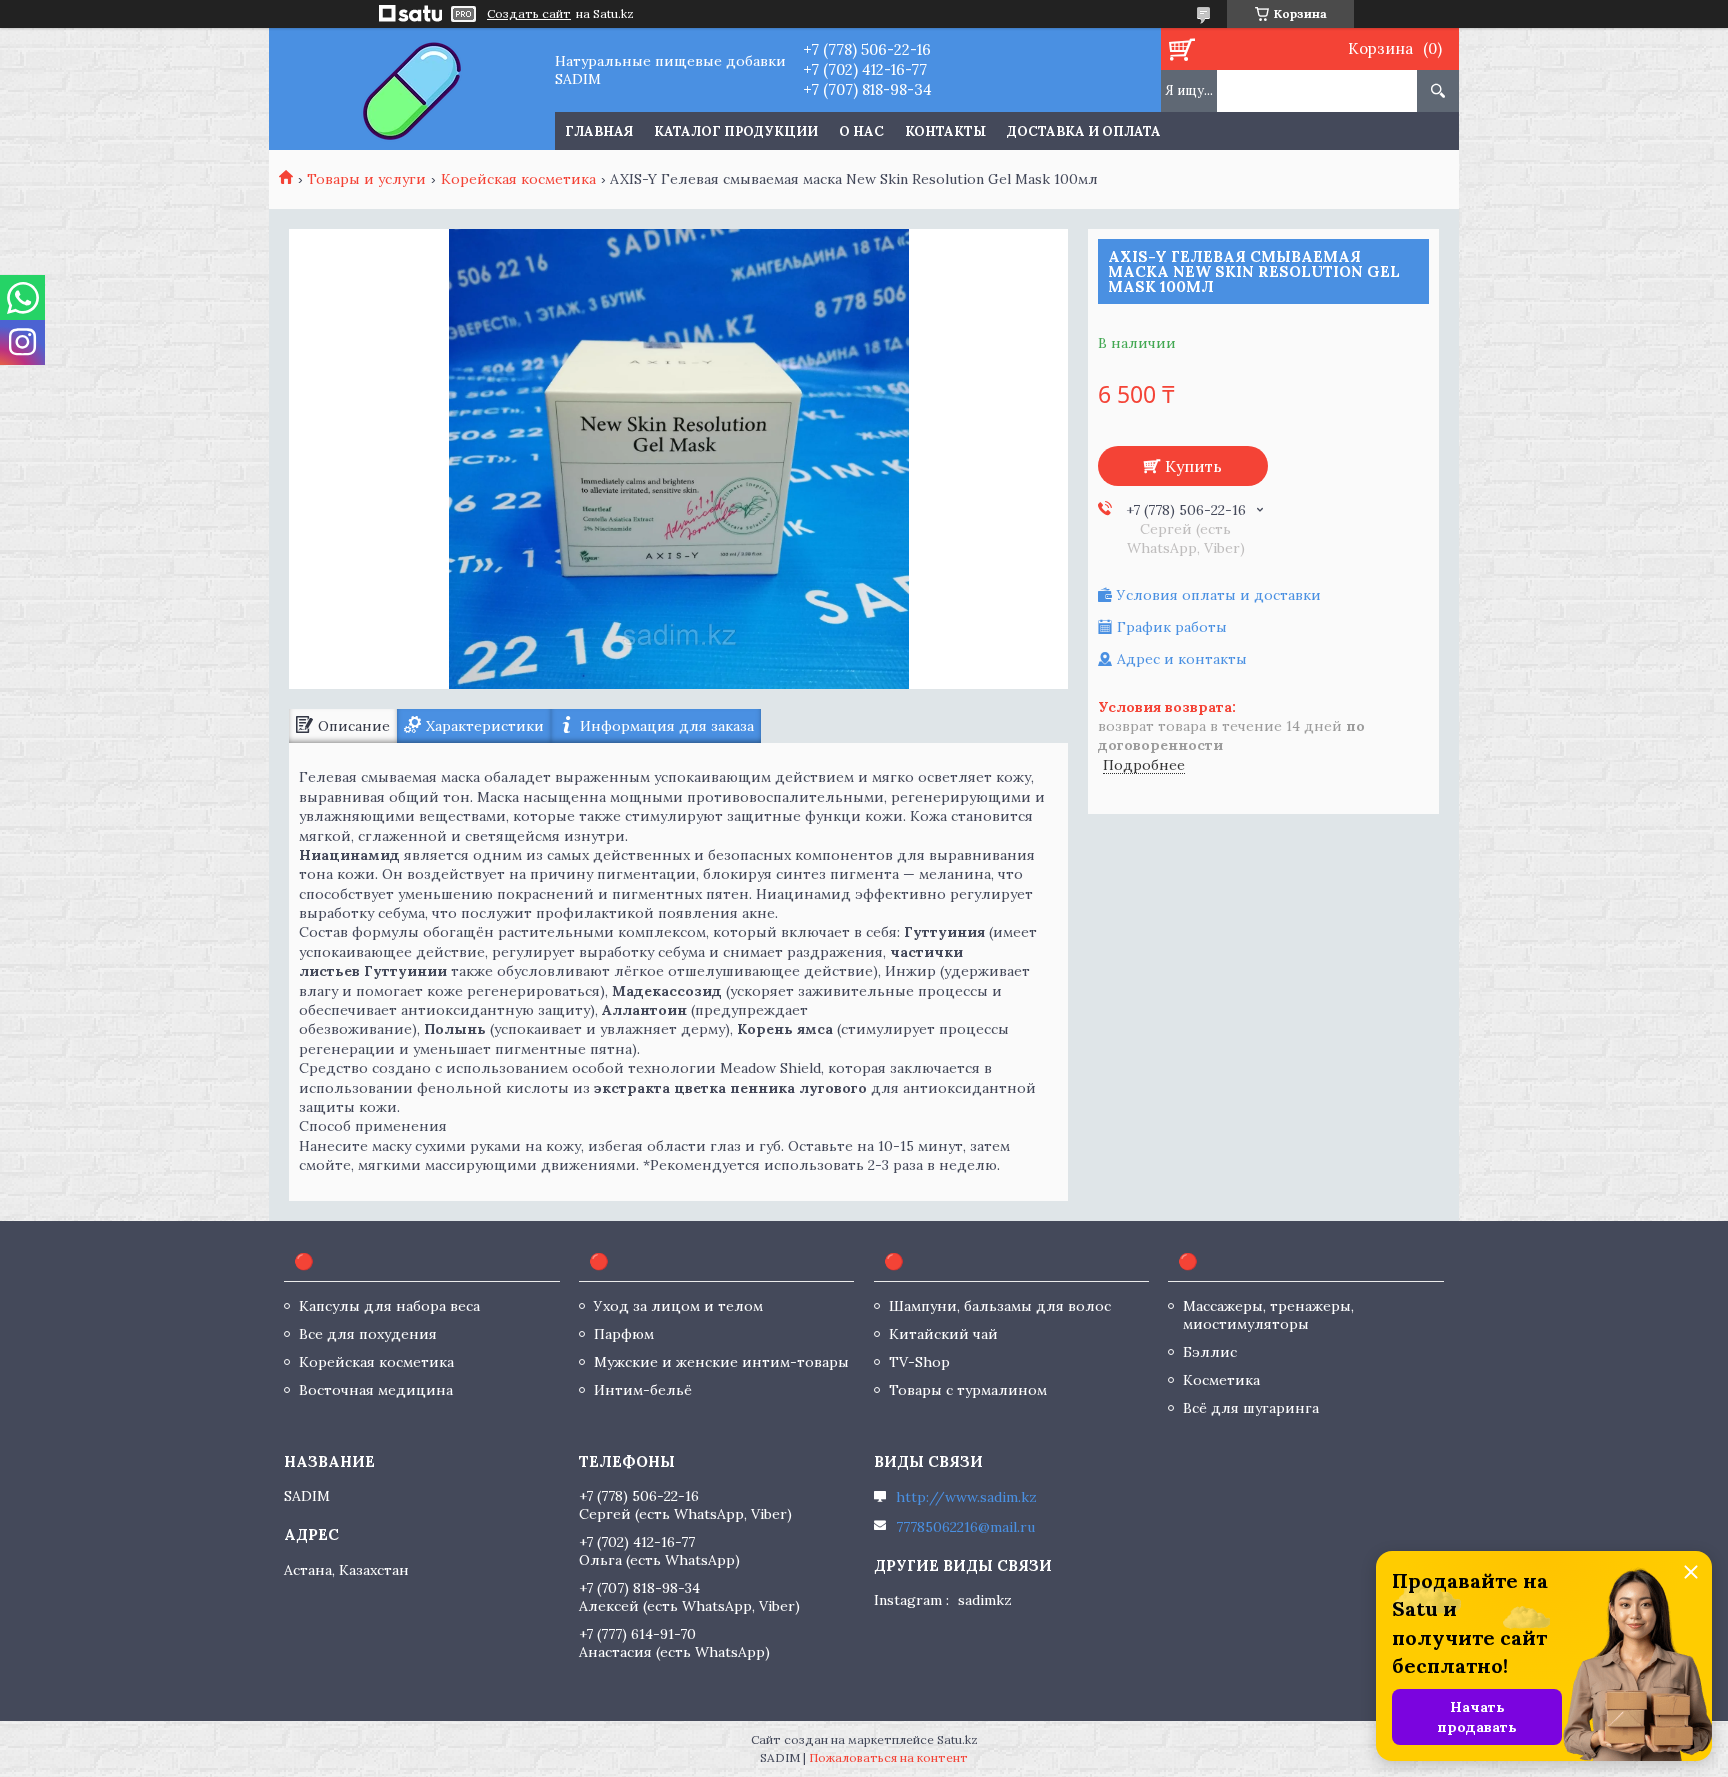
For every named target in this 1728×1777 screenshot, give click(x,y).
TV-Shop (919, 1362)
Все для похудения (368, 1334)
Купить (1193, 466)
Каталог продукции (736, 131)
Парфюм (624, 1334)
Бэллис (1210, 1352)
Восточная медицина (376, 1390)
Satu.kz (957, 1739)
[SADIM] (411, 89)
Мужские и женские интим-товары (721, 1362)
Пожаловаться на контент (888, 1757)
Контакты (945, 131)
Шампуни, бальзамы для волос (1000, 1306)
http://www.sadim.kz (966, 1497)
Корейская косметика (518, 179)
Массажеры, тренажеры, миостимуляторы (1268, 1315)
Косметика (1221, 1380)
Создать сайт (529, 14)
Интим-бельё (643, 1390)
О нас (861, 131)
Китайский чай (943, 1334)
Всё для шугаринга (1251, 1408)
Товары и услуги (366, 179)
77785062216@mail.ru (965, 1527)
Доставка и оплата (1084, 131)
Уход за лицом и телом (678, 1306)
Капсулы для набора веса (389, 1306)
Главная (599, 131)
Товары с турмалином (968, 1390)
